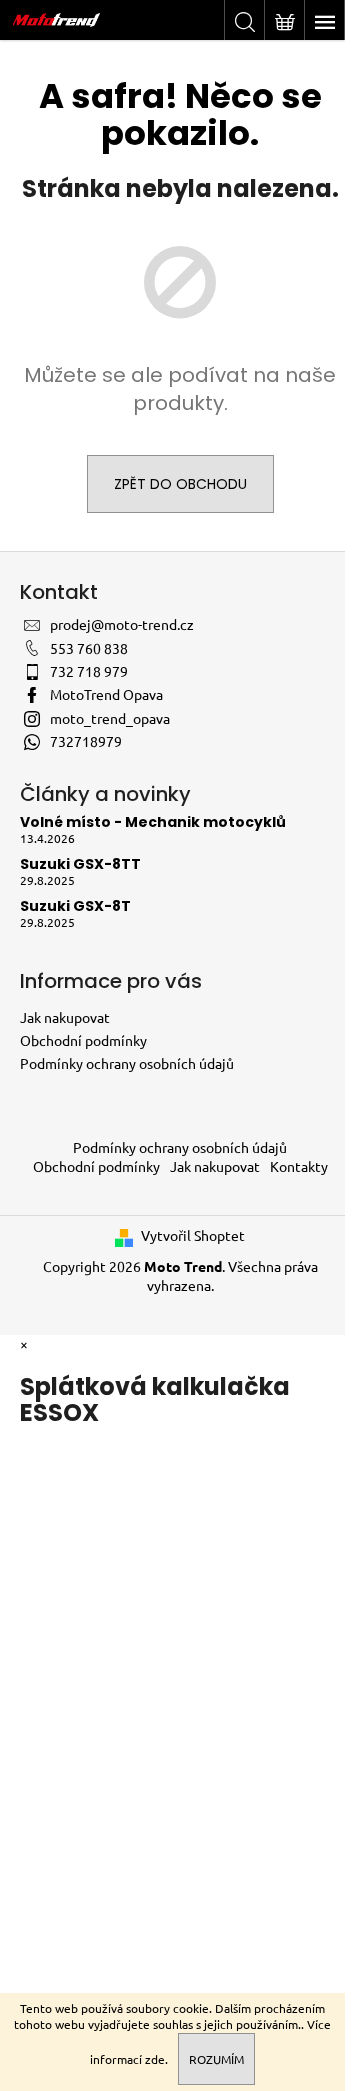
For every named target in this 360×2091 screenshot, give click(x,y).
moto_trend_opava (110, 718)
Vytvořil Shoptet (193, 1235)
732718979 (86, 741)
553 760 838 (89, 648)
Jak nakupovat (65, 1017)
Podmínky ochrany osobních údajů (127, 1063)
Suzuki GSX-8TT (80, 864)
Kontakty (299, 1166)
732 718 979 (89, 671)
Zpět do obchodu (180, 484)
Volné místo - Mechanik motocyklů (153, 822)
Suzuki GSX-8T (75, 906)
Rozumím (216, 2059)
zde (155, 2059)
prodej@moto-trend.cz (122, 624)
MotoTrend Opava (106, 694)
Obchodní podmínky (83, 1040)
